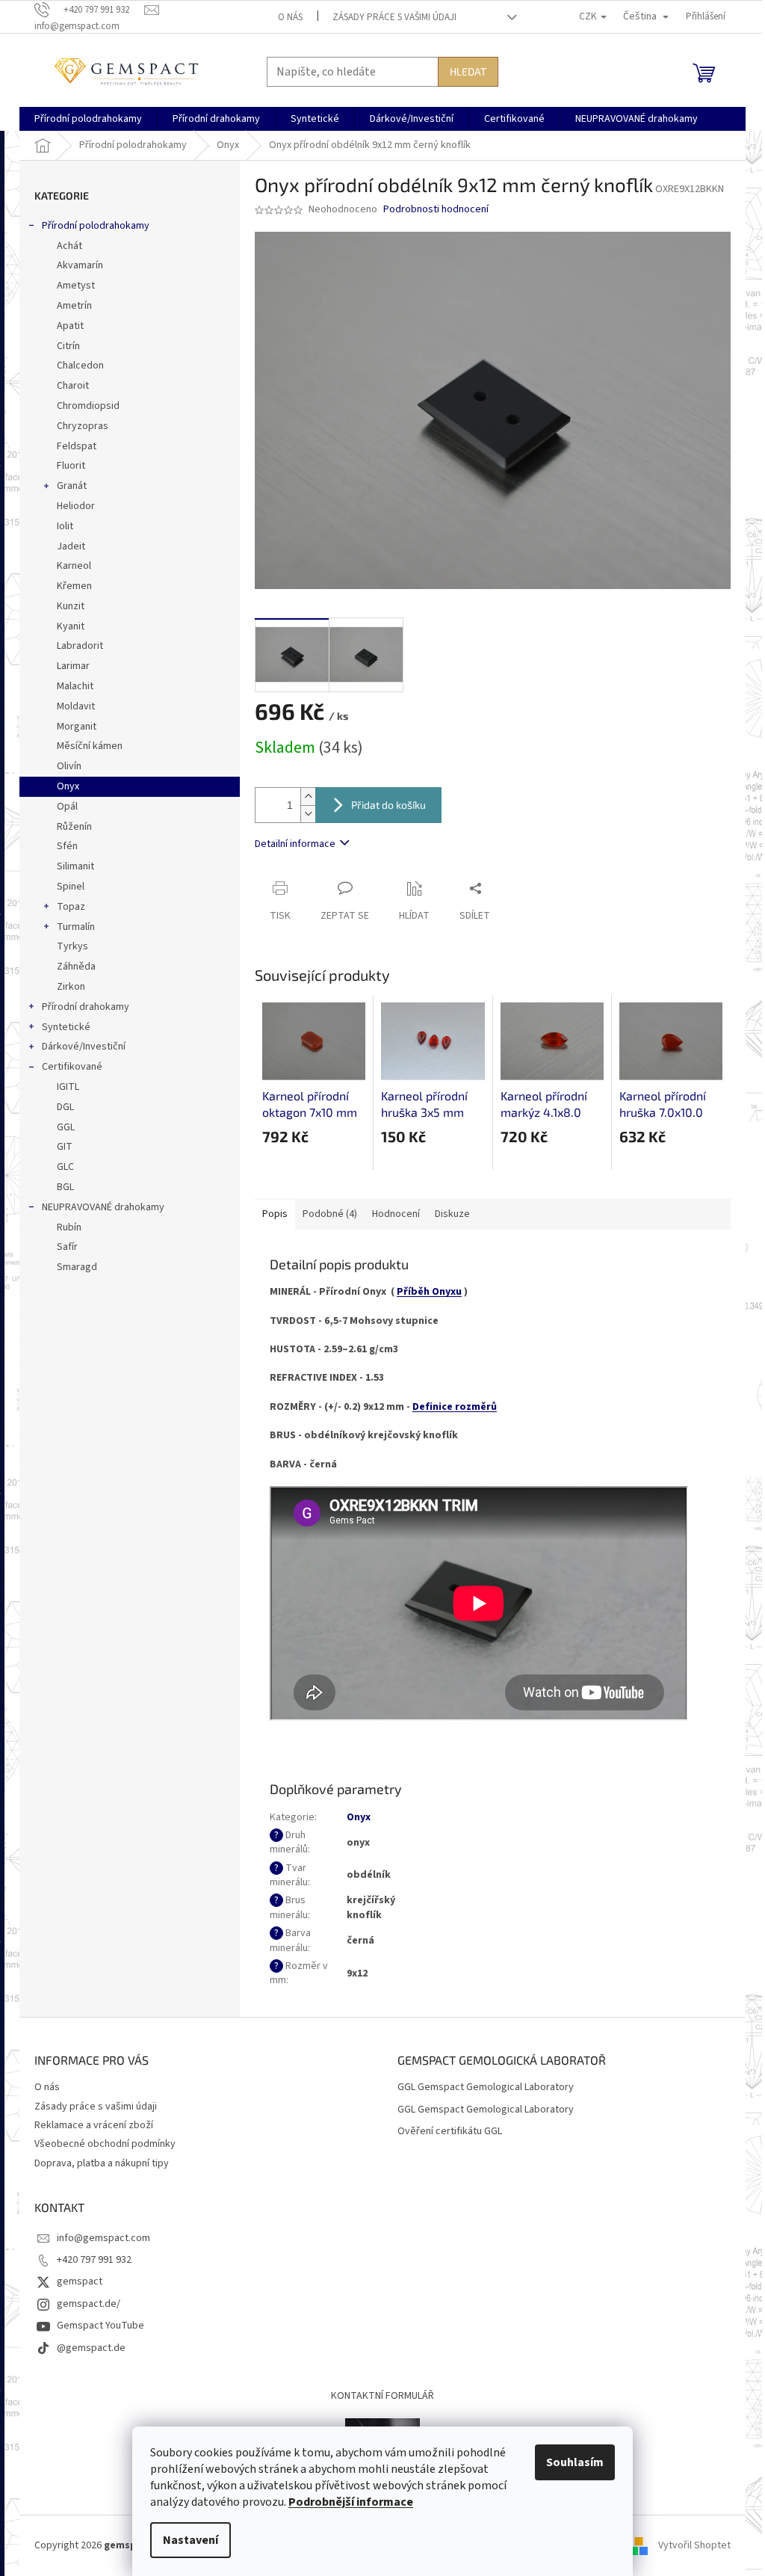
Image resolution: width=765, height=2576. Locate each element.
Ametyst (76, 286)
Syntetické (66, 1027)
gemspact (80, 2281)
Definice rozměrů (455, 1407)
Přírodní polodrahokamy (96, 226)
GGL (66, 1127)
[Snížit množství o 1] (308, 814)
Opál (67, 807)
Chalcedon (80, 366)
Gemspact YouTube (100, 2326)
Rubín (69, 1227)
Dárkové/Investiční (84, 1047)
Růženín (74, 827)
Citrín (68, 346)
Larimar (73, 666)
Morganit (77, 727)
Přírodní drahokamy (86, 1007)
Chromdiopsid (88, 406)
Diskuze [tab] (452, 1214)
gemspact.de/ (89, 2304)
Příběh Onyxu (429, 1292)
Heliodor (76, 506)
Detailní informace (295, 844)
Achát (69, 246)
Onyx (68, 786)
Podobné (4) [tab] (330, 1214)
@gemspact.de (91, 2348)
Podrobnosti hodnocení (436, 210)
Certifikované (72, 1067)
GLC (65, 1167)
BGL (65, 1187)
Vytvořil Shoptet (694, 2545)
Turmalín (76, 927)
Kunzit (71, 606)
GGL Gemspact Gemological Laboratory (486, 2087)
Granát (72, 486)
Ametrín (74, 306)
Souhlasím (575, 2462)
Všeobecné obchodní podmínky (105, 2144)
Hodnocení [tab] (396, 1214)
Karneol (74, 566)
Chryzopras (83, 426)
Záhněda (76, 967)
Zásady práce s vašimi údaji (394, 17)
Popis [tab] (275, 1214)
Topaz (71, 907)
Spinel (71, 887)
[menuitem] (88, 119)
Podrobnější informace (351, 2502)
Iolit (65, 526)
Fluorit (71, 466)
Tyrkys (72, 946)
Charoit (73, 386)
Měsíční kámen (90, 746)
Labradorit (80, 646)
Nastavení (191, 2540)
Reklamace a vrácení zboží (94, 2125)
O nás (290, 17)
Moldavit (76, 706)
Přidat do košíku (388, 805)
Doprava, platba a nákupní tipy (102, 2163)
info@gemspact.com (103, 2238)
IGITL (68, 1087)
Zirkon (71, 987)
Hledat (468, 71)
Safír (67, 1247)
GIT (65, 1147)
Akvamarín (80, 265)
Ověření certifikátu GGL (450, 2132)
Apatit (70, 326)
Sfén (67, 846)
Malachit (75, 686)
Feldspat (77, 446)
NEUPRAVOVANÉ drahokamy (103, 1207)
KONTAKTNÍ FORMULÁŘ (382, 2396)
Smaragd (77, 1267)
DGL (65, 1107)
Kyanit (71, 626)
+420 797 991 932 (94, 2260)
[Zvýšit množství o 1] (308, 796)
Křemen (74, 586)
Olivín (69, 766)
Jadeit (71, 546)
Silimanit (75, 866)
